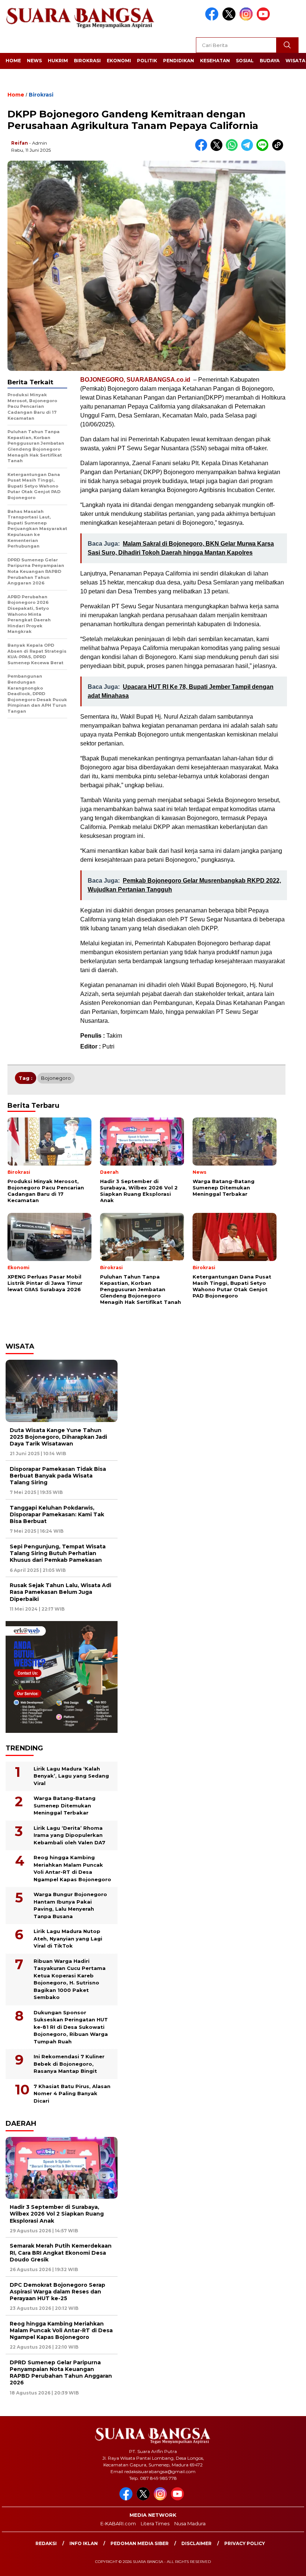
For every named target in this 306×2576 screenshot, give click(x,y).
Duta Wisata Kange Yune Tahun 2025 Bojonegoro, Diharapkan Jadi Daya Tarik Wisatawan (58, 1437)
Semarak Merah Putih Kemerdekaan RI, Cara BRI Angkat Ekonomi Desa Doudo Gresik (61, 2252)
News (34, 61)
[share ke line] (264, 149)
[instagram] (247, 19)
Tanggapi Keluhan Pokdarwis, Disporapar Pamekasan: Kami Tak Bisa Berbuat (57, 1514)
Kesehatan (215, 61)
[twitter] (230, 19)
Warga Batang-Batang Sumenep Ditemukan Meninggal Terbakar (65, 1805)
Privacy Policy (245, 2543)
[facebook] (213, 19)
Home (13, 61)
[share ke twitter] (218, 149)
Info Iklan (84, 2543)
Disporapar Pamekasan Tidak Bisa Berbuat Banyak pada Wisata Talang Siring (58, 1476)
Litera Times (155, 2523)
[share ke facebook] (203, 149)
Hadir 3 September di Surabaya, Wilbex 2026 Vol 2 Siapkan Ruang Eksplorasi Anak (57, 2214)
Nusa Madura (190, 2523)
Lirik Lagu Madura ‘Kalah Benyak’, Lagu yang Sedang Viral (71, 1776)
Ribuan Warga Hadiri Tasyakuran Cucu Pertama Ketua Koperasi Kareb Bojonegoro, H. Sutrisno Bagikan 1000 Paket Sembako (70, 1979)
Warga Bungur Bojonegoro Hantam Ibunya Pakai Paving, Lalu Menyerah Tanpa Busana (70, 1905)
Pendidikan (179, 61)
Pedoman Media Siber (140, 2543)
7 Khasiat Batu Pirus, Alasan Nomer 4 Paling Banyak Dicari (72, 2093)
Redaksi (46, 2543)
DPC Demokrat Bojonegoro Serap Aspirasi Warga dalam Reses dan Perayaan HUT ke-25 (57, 2292)
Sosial (245, 61)
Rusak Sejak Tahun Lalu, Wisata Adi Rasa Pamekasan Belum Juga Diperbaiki (60, 1592)
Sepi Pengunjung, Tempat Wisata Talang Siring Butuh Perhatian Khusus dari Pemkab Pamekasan (58, 1553)
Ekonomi (119, 61)
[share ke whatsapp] (233, 149)
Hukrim (58, 61)
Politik (147, 61)
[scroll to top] (291, 2564)
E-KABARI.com (118, 2523)
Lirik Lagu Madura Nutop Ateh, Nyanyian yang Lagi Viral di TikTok (68, 1938)
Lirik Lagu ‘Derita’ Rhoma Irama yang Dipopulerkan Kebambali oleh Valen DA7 (69, 1835)
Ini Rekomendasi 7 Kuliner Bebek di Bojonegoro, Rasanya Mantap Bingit (69, 2064)
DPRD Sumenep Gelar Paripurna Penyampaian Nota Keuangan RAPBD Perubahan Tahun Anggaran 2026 (61, 2373)
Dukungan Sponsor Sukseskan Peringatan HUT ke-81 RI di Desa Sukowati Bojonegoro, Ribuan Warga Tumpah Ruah (71, 2027)
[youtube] (265, 19)
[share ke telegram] (249, 149)
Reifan (20, 143)
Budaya (270, 61)
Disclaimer (196, 2543)
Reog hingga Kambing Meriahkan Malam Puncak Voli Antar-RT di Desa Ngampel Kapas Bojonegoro (72, 1868)
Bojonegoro (56, 1078)
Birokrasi (87, 61)
